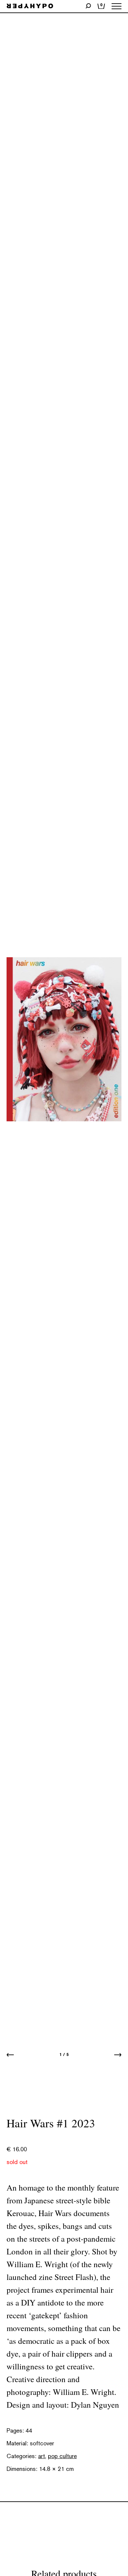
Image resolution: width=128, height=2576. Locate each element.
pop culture (62, 2456)
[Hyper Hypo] (30, 6)
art (42, 2456)
